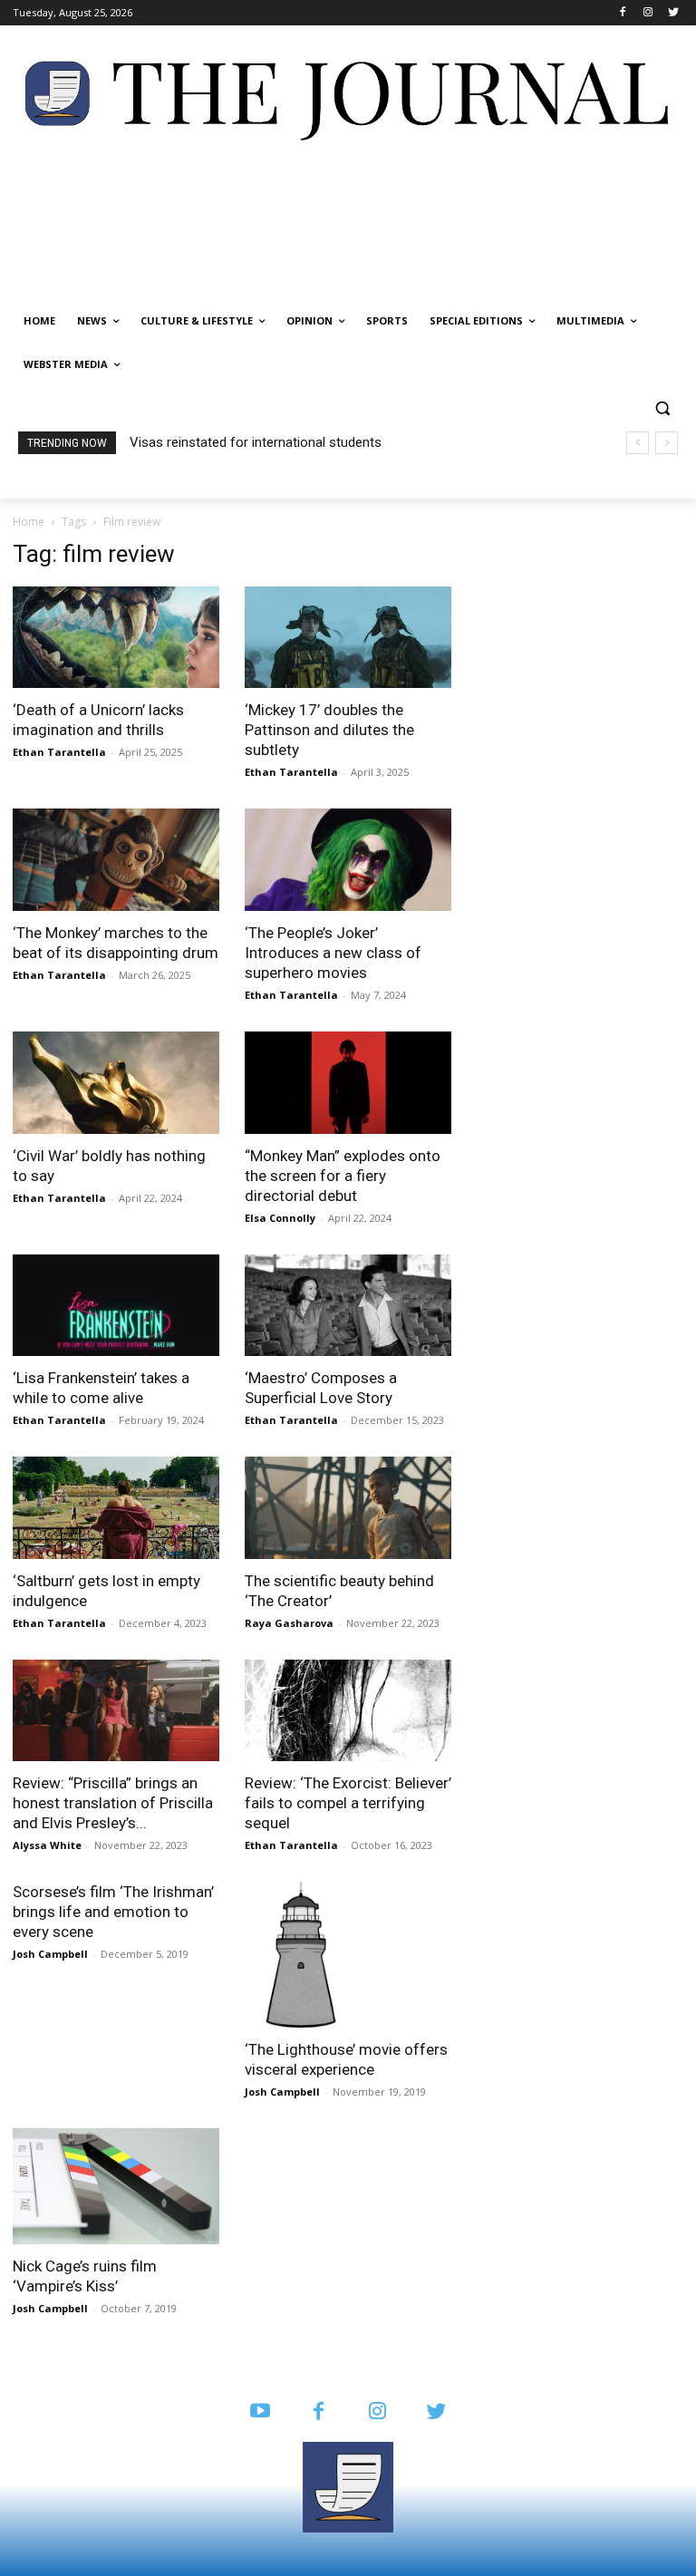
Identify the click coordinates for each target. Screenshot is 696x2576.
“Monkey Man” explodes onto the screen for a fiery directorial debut (343, 1176)
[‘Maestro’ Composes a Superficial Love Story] (348, 1306)
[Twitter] (673, 13)
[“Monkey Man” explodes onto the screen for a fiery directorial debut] (348, 1083)
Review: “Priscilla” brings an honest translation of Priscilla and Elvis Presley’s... (113, 1803)
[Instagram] (648, 13)
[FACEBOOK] (319, 2412)
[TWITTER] (436, 2412)
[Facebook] (623, 13)
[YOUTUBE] (260, 2412)
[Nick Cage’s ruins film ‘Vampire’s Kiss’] (116, 2186)
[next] (667, 443)
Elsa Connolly (280, 1218)
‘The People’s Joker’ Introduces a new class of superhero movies (333, 953)
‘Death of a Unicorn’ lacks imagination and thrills (273, 442)
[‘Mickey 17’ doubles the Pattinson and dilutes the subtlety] (348, 638)
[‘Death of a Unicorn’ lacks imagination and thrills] (116, 638)
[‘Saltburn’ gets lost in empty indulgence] (116, 1508)
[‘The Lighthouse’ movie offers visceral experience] (348, 1954)
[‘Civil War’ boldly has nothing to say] (116, 1083)
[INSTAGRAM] (377, 2412)
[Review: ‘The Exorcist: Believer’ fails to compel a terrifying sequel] (348, 1711)
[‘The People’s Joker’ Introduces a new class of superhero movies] (348, 860)
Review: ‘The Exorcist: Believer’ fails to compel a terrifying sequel (348, 1803)
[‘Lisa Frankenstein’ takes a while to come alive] (116, 1306)
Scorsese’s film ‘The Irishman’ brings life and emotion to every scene (113, 1912)
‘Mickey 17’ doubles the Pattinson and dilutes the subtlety (329, 730)
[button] (662, 408)
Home (29, 522)
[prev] (638, 443)
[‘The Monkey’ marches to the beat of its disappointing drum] (116, 860)
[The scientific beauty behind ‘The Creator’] (348, 1508)
